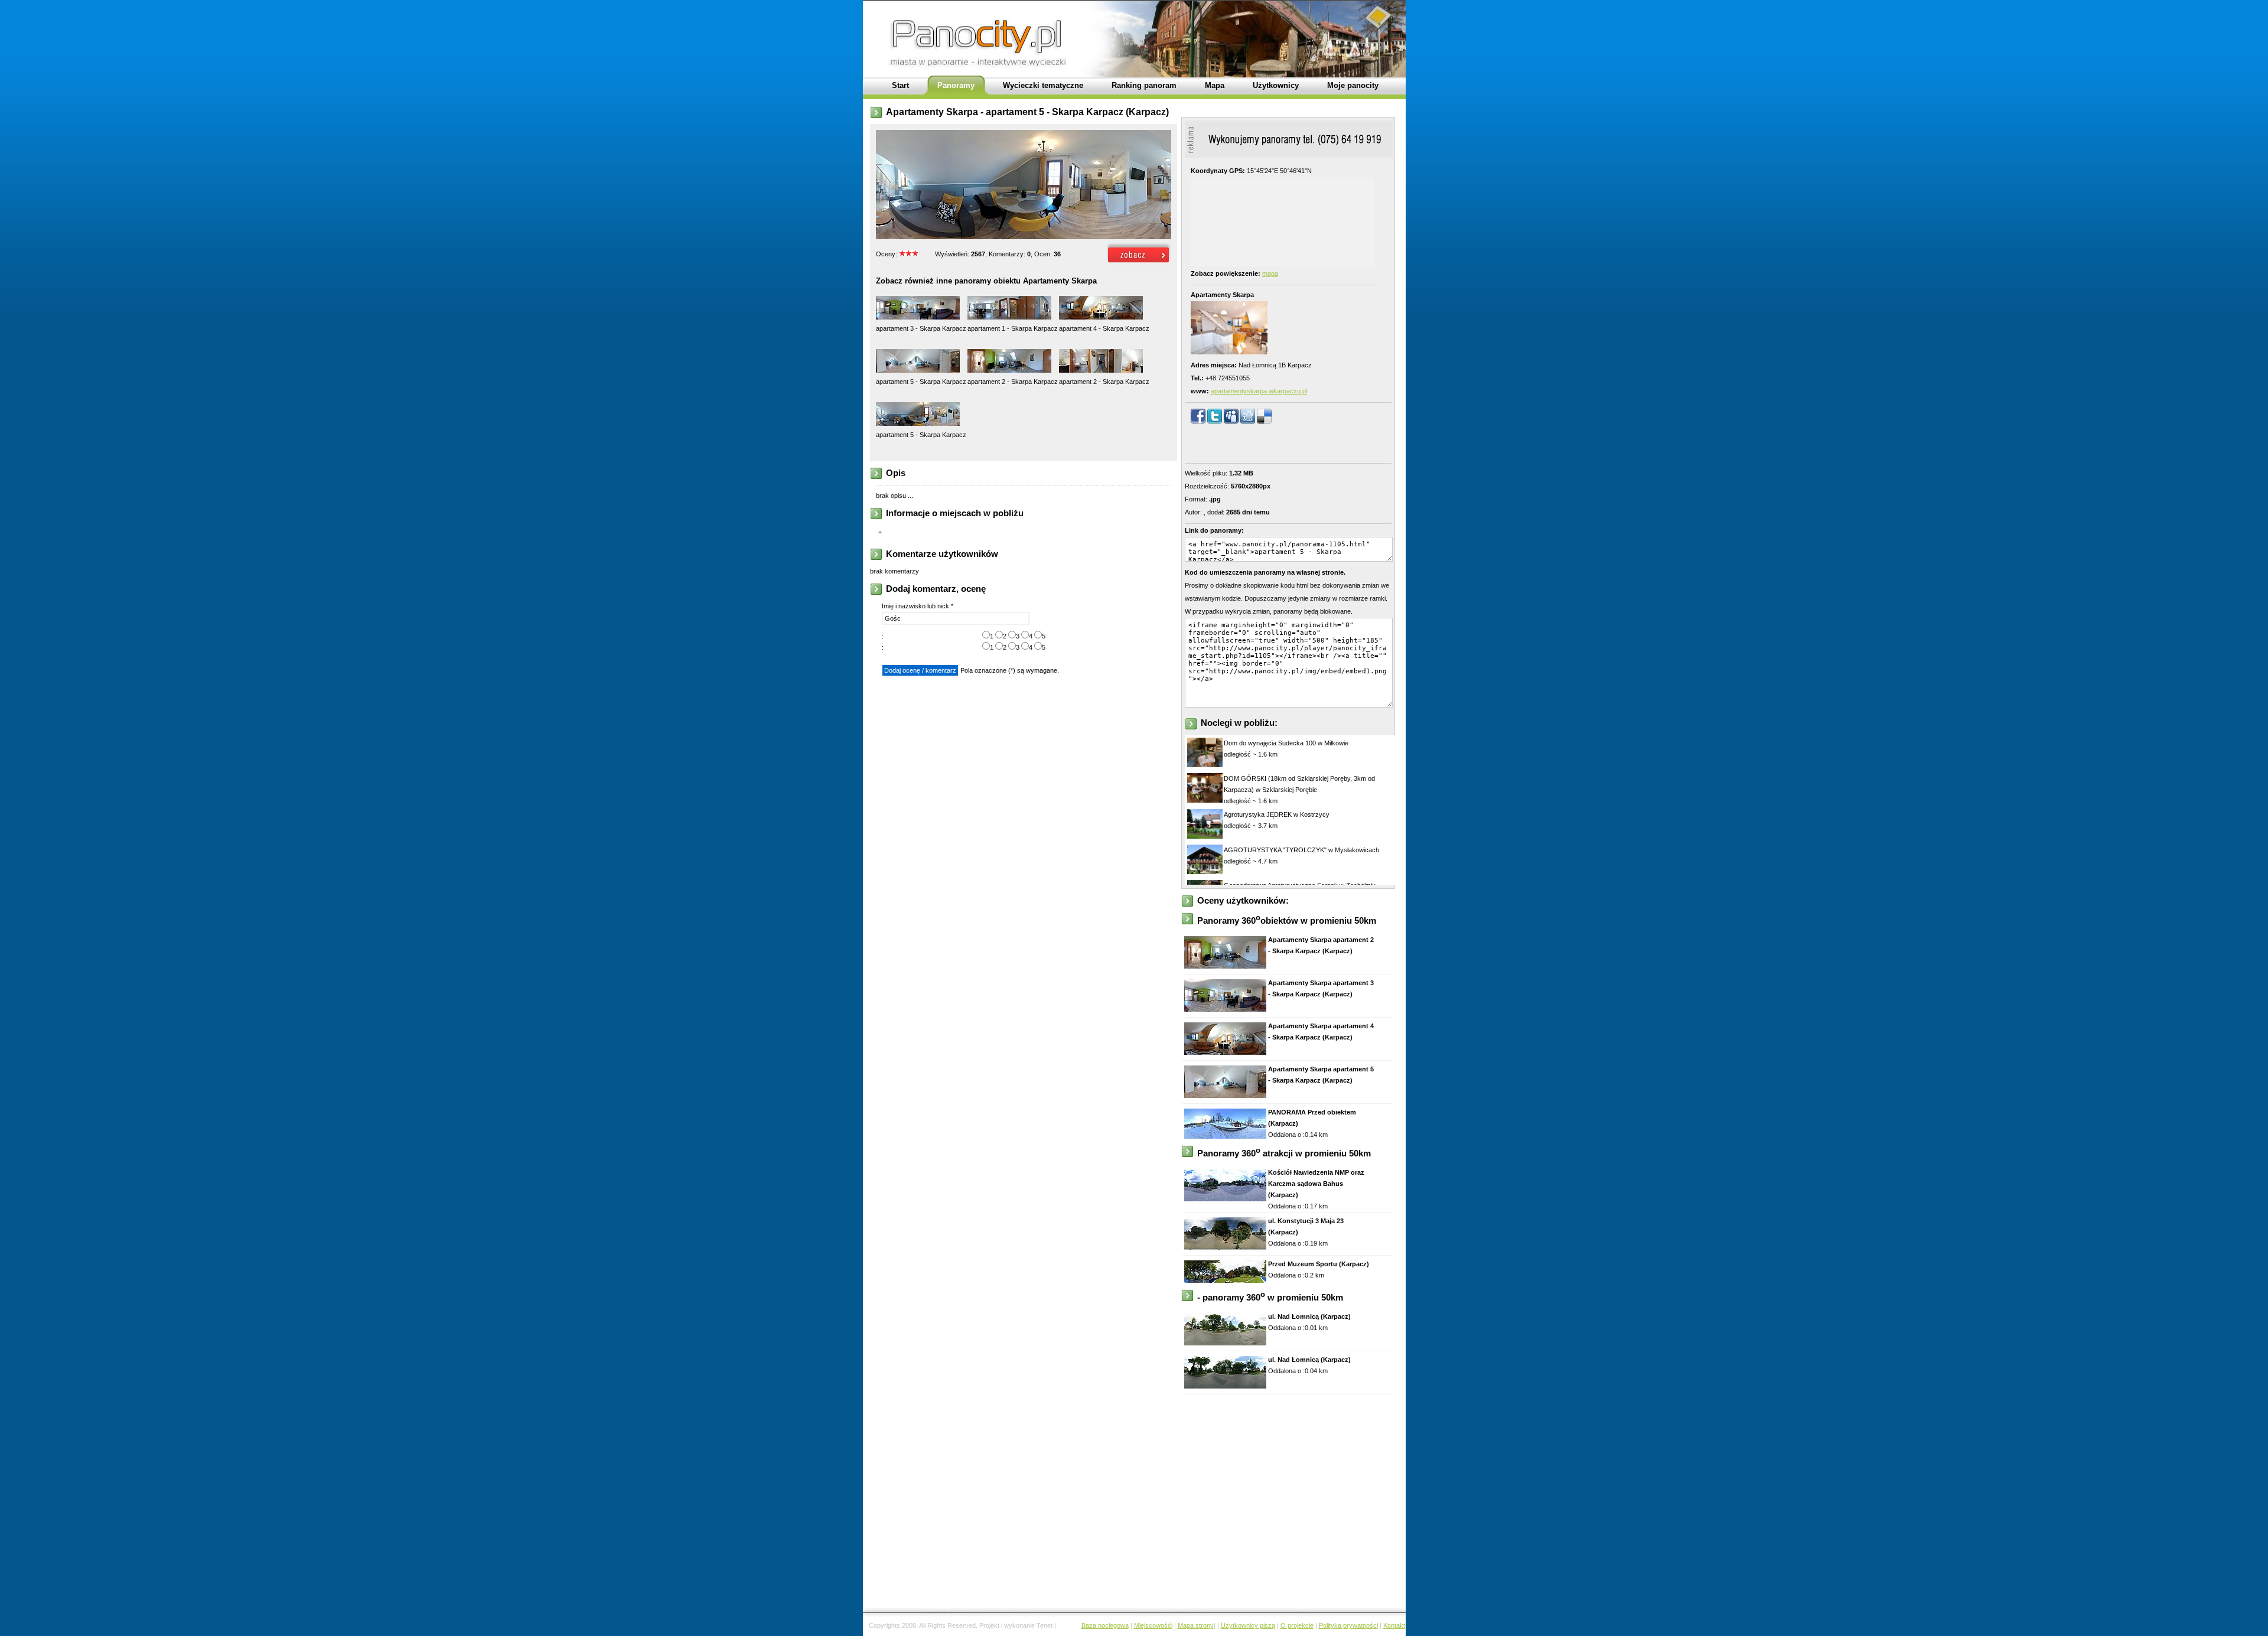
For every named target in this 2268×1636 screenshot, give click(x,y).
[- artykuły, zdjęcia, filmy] (882, 530)
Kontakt (1394, 1625)
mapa (1270, 273)
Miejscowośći (1153, 1625)
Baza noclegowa (1105, 1625)
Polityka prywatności (1348, 1625)
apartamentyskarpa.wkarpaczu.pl (1259, 391)
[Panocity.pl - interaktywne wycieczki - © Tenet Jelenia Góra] (1139, 263)
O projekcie (1297, 1625)
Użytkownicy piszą (1248, 1625)
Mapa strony (1196, 1625)
